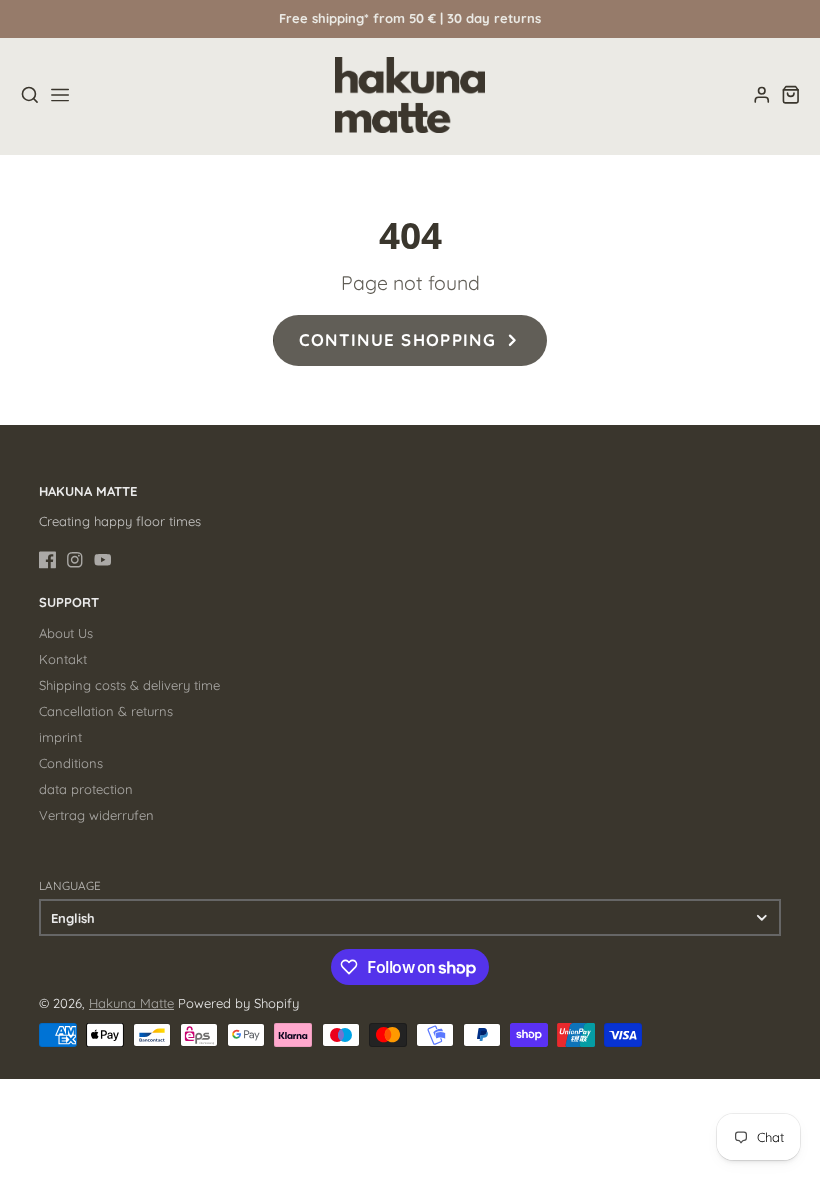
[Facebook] (48, 560)
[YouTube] (103, 560)
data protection (86, 789)
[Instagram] (75, 560)
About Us (66, 633)
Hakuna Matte (131, 1003)
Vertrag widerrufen (96, 815)
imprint (60, 737)
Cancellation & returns (106, 711)
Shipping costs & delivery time (129, 685)
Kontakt (63, 659)
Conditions (71, 763)
